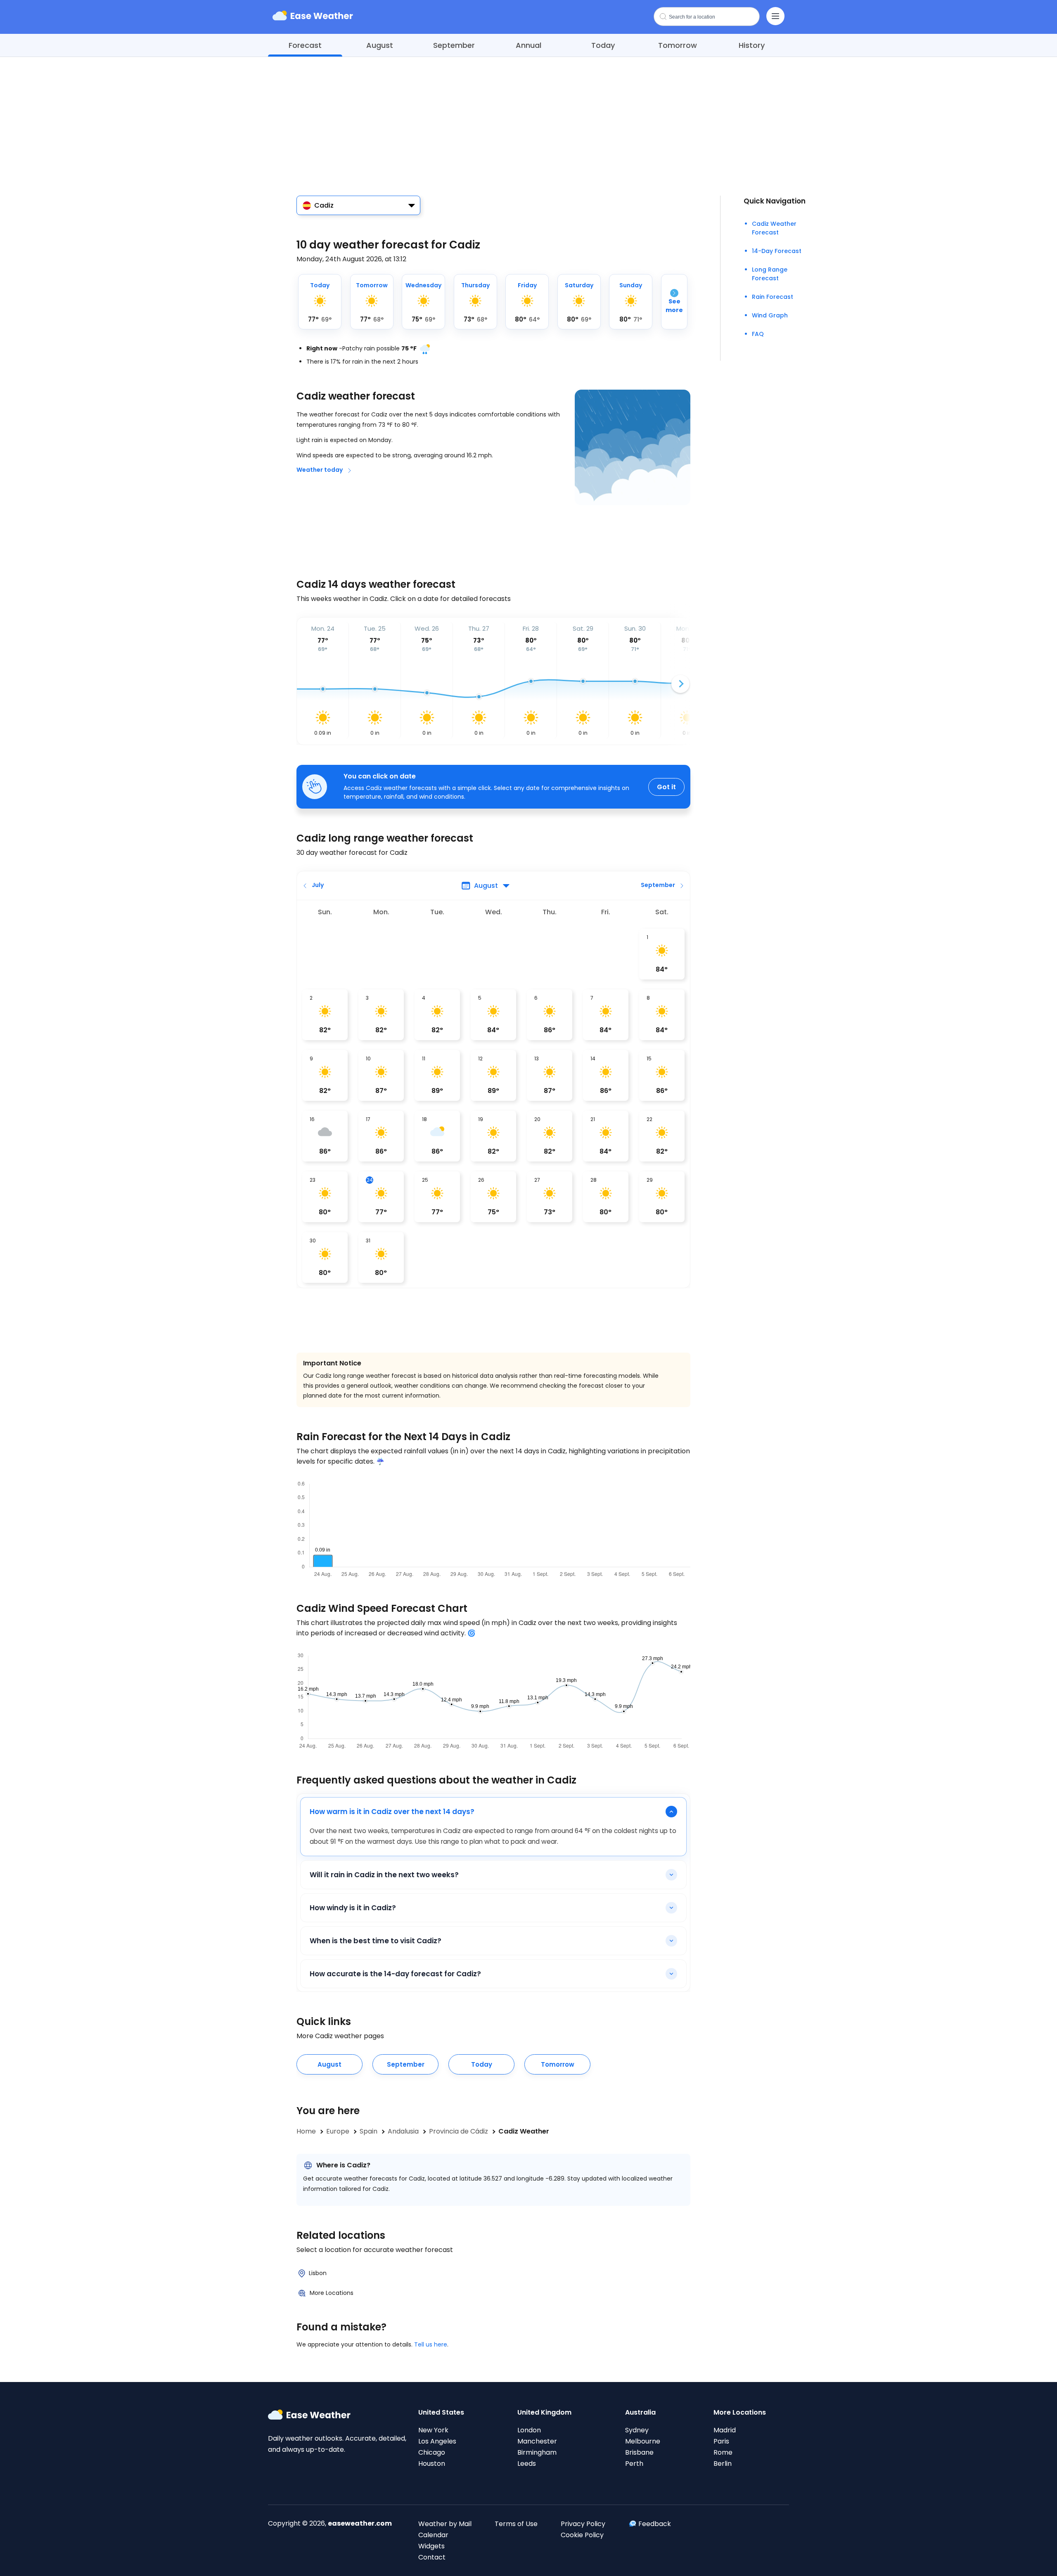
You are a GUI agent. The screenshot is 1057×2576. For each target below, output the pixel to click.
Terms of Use (516, 2524)
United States (441, 2412)
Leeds (527, 2464)
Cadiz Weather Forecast (774, 228)
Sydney (637, 2430)
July (318, 885)
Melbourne (643, 2441)
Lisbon (318, 2273)
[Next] (680, 684)
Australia (640, 2412)
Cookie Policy (582, 2535)
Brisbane (639, 2452)
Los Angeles (437, 2441)
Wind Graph (770, 315)
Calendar (433, 2535)
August (380, 45)
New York (433, 2430)
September (454, 45)
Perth (634, 2464)
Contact (432, 2557)
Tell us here (431, 2344)
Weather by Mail (445, 2524)
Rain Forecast (773, 297)
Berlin (723, 2464)
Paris (721, 2441)
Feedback (655, 2524)
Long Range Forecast (770, 274)
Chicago (432, 2452)
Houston (432, 2464)
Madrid (725, 2430)
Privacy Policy (583, 2524)
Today (603, 45)
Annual (528, 45)
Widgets (431, 2546)
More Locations (332, 2293)
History (752, 45)
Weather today (320, 470)
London (529, 2430)
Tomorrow (678, 45)
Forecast (305, 45)
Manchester (537, 2441)
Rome (723, 2452)
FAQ (758, 334)
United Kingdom (544, 2412)
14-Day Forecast (777, 251)
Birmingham (537, 2452)
